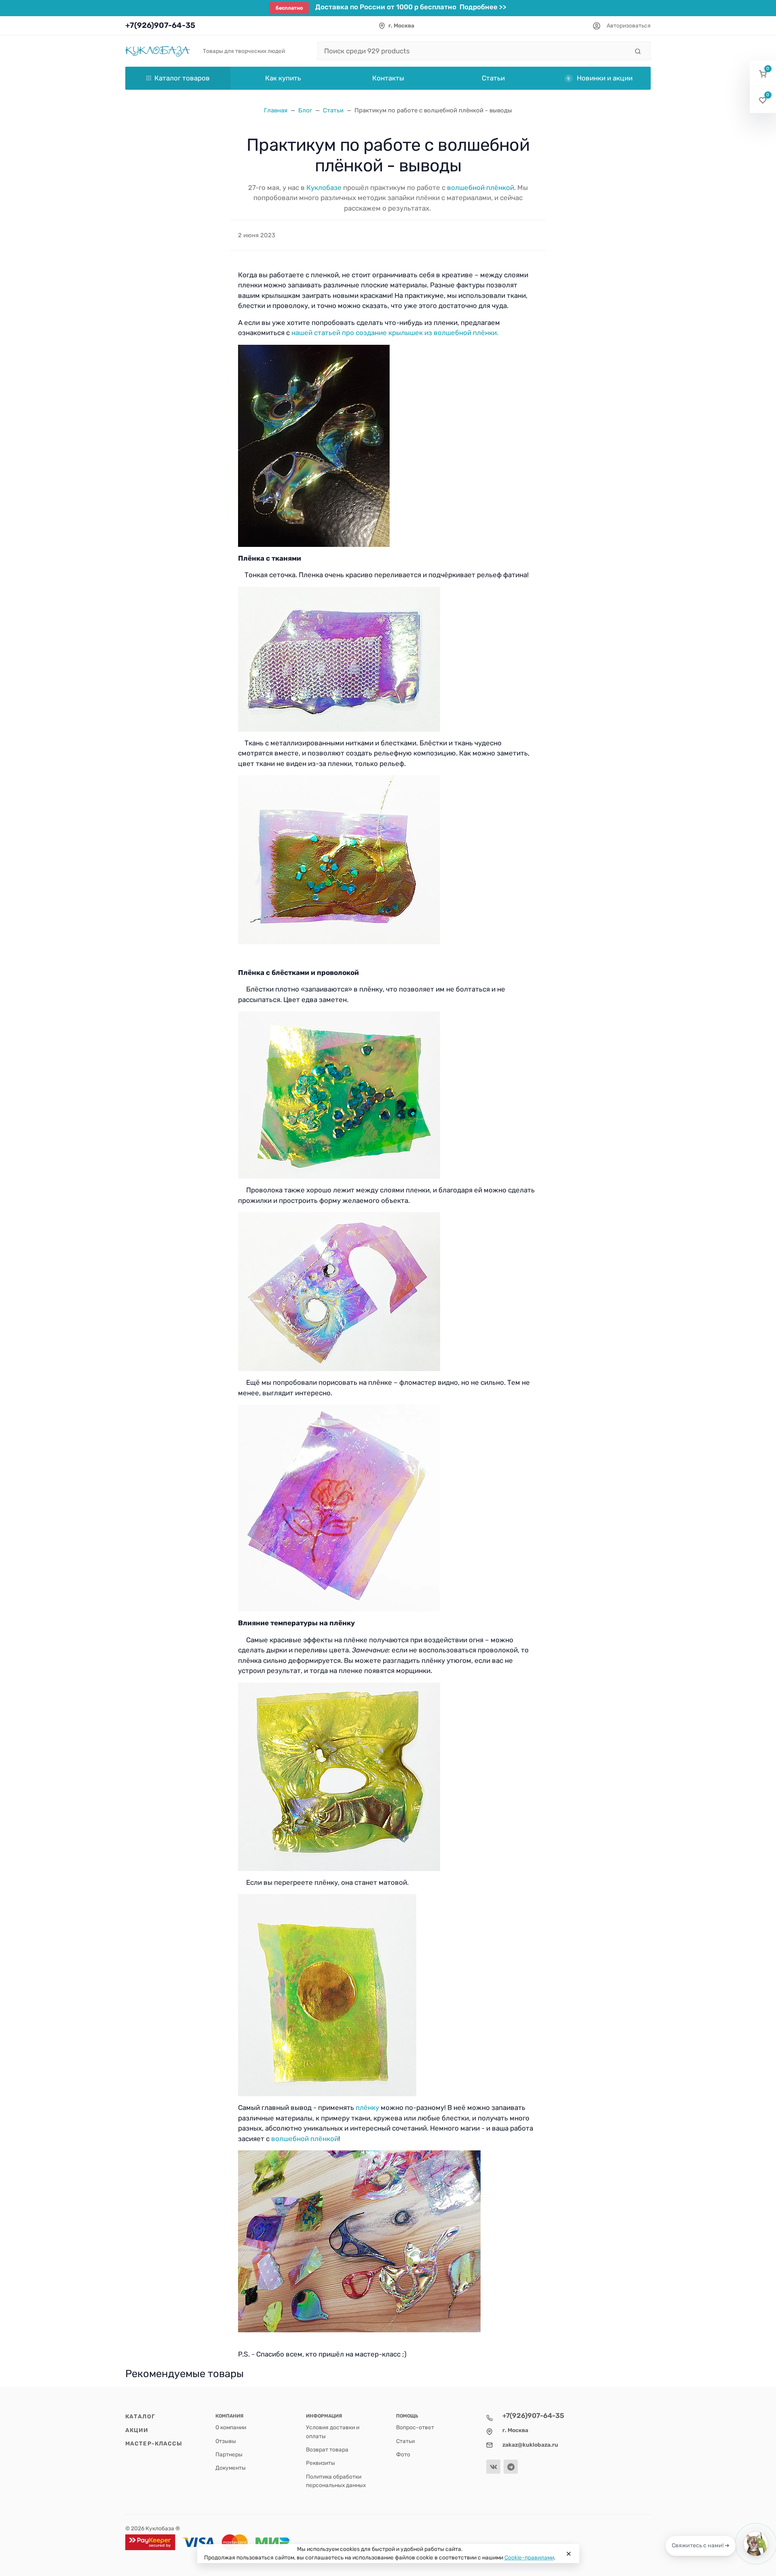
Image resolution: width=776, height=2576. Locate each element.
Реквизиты (321, 2463)
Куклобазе (324, 188)
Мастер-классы (154, 2443)
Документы (231, 2468)
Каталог (140, 2416)
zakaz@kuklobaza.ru (530, 2445)
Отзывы (226, 2441)
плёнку (367, 2108)
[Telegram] (511, 2467)
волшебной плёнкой (481, 188)
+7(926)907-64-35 (160, 25)
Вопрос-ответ (415, 2427)
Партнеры (229, 2454)
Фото (403, 2454)
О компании (231, 2427)
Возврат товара (327, 2449)
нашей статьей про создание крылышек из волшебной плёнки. (395, 333)
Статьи (405, 2441)
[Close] (569, 2554)
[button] (763, 74)
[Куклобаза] (158, 51)
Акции (137, 2430)
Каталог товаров (182, 78)
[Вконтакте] (493, 2467)
